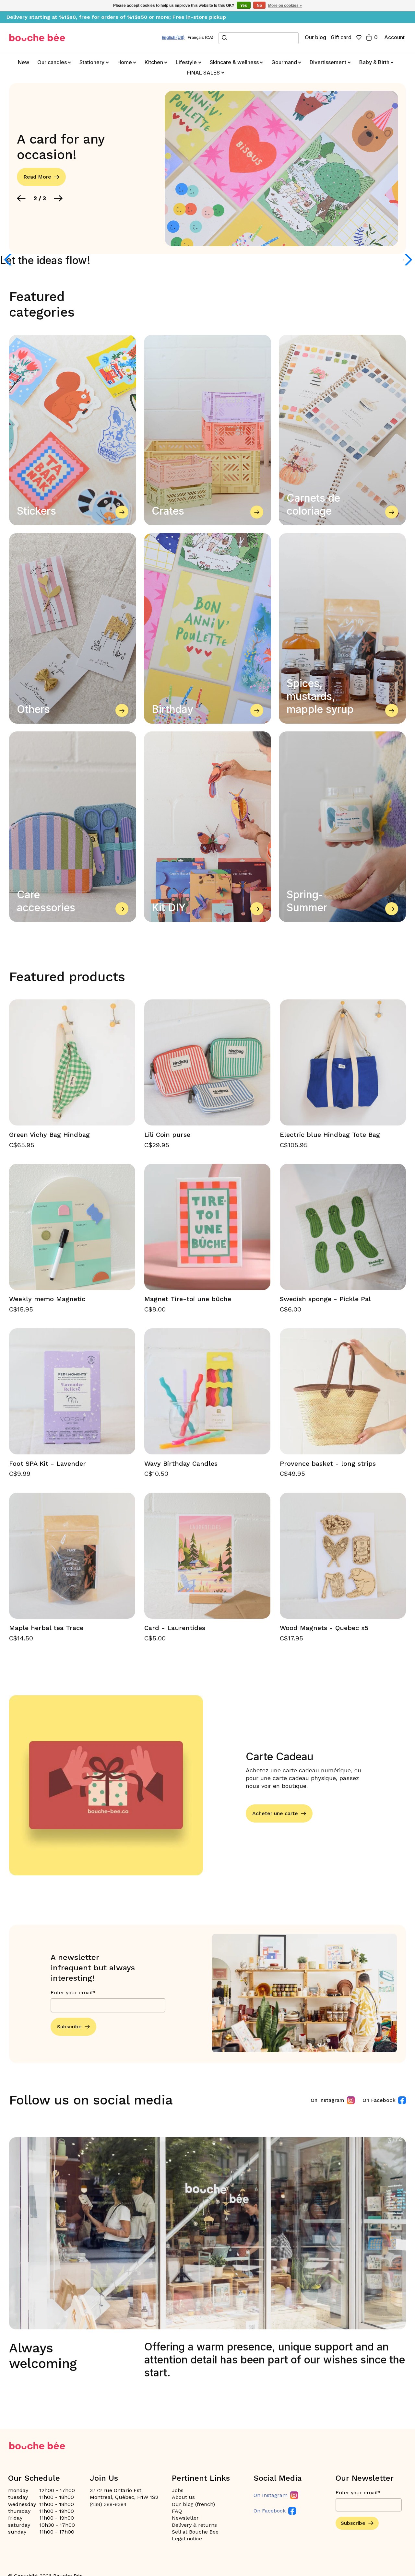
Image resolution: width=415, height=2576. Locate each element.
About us (183, 2497)
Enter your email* (73, 1993)
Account (394, 37)
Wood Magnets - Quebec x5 (324, 1628)
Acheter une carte (275, 1813)
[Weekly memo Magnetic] (72, 1227)
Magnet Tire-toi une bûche (188, 1299)
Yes (244, 6)
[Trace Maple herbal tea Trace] (72, 1556)
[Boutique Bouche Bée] (37, 37)
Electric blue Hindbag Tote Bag (330, 1135)
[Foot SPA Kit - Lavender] (72, 1391)
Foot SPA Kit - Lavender (47, 1463)
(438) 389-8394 (108, 2504)
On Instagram (327, 2100)
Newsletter (185, 2518)
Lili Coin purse (167, 1135)
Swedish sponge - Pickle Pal (325, 1299)
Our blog (315, 37)
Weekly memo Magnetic (47, 1299)
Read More (37, 169)
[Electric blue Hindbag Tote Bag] (343, 1062)
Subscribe (69, 2027)
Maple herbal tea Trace (46, 1628)
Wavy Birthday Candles (181, 1463)
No (259, 6)
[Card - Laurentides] (207, 1556)
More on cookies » (285, 6)
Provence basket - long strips (328, 1463)
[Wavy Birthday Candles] (207, 1391)
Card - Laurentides (175, 1628)
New (24, 62)
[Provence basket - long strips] (343, 1391)
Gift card (341, 37)
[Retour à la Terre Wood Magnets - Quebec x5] (343, 1556)
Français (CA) (201, 38)
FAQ (177, 2511)
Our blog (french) (193, 2504)
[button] (21, 191)
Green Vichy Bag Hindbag (49, 1135)
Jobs (178, 2490)
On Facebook (379, 2100)
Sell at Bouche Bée (195, 2532)
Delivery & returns (194, 2525)
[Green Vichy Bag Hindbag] (72, 1062)
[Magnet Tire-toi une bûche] (207, 1227)
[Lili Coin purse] (207, 1062)
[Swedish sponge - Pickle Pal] (343, 1227)
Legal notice (187, 2539)
